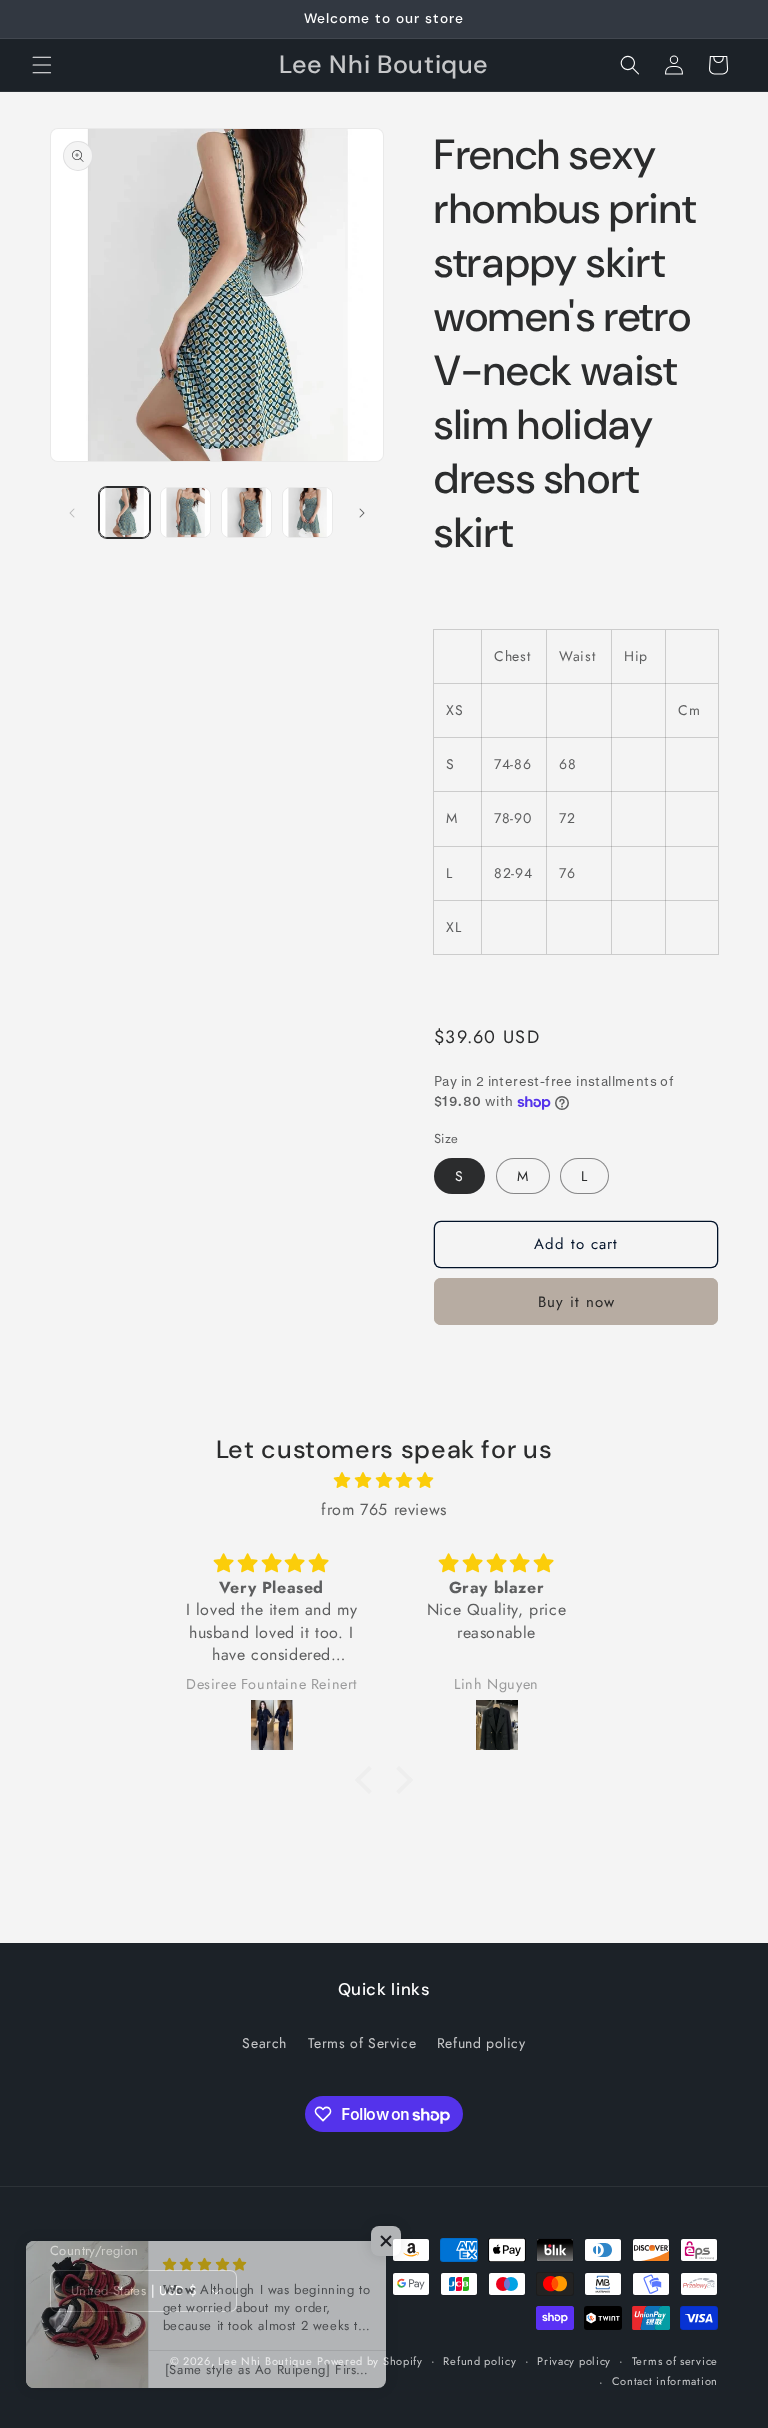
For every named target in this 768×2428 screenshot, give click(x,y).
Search (264, 2043)
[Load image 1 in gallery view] (124, 512)
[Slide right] (362, 513)
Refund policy (481, 2043)
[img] (384, 1481)
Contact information (665, 2381)
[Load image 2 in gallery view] (185, 512)
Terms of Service (362, 2043)
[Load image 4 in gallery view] (307, 512)
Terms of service (675, 2361)
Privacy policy (574, 2361)
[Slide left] (72, 513)
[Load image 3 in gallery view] (246, 512)
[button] (42, 65)
